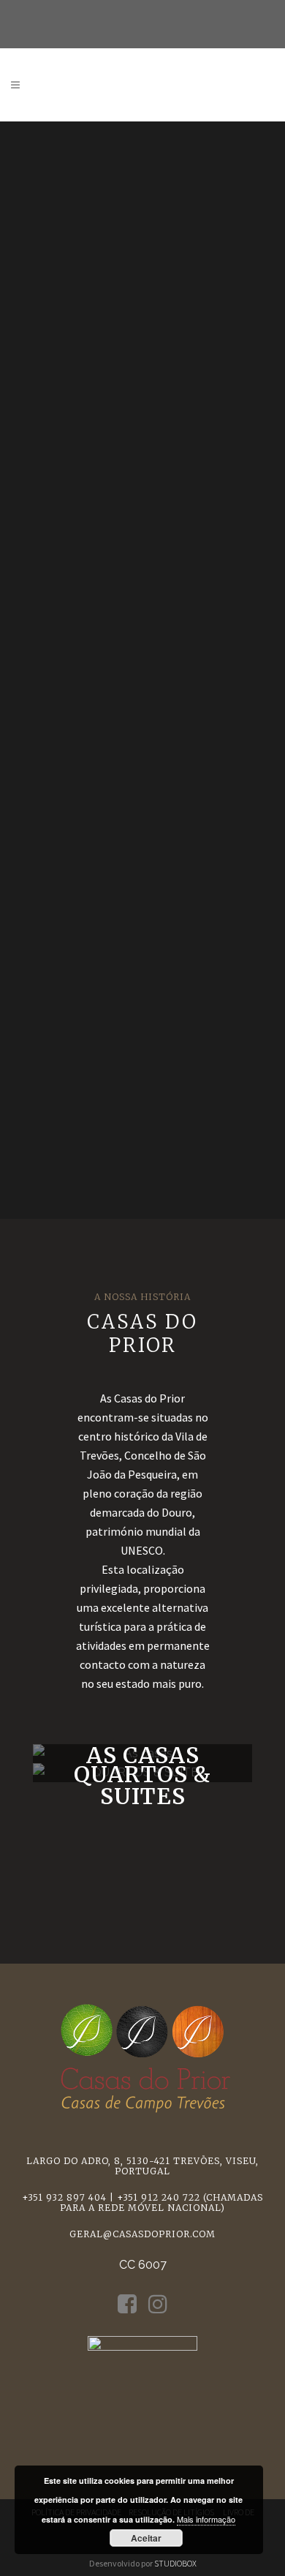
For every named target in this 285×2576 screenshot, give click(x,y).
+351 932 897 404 (64, 2197)
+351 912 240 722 (159, 2197)
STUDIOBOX (175, 2563)
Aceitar (146, 2538)
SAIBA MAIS (142, 1754)
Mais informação (206, 2519)
